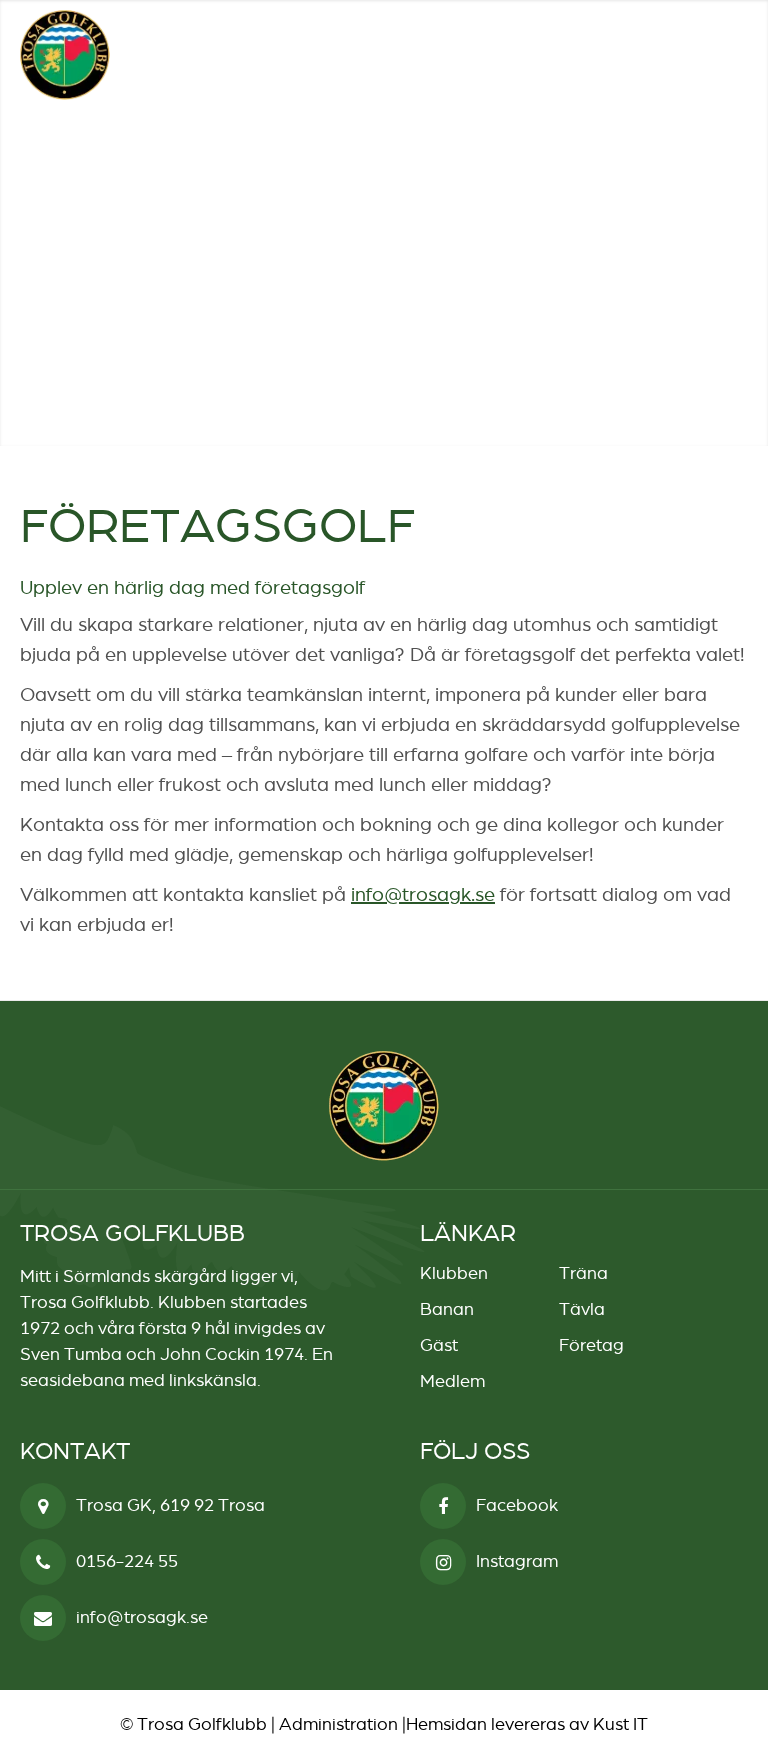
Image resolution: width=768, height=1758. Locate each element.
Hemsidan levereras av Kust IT (527, 1724)
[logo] (65, 55)
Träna (583, 1273)
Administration (338, 1724)
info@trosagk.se (423, 894)
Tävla (582, 1309)
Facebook (517, 1505)
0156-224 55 (127, 1561)
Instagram (517, 1561)
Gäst (439, 1345)
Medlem (452, 1381)
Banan (447, 1309)
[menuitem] (685, 55)
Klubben (454, 1273)
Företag (591, 1345)
